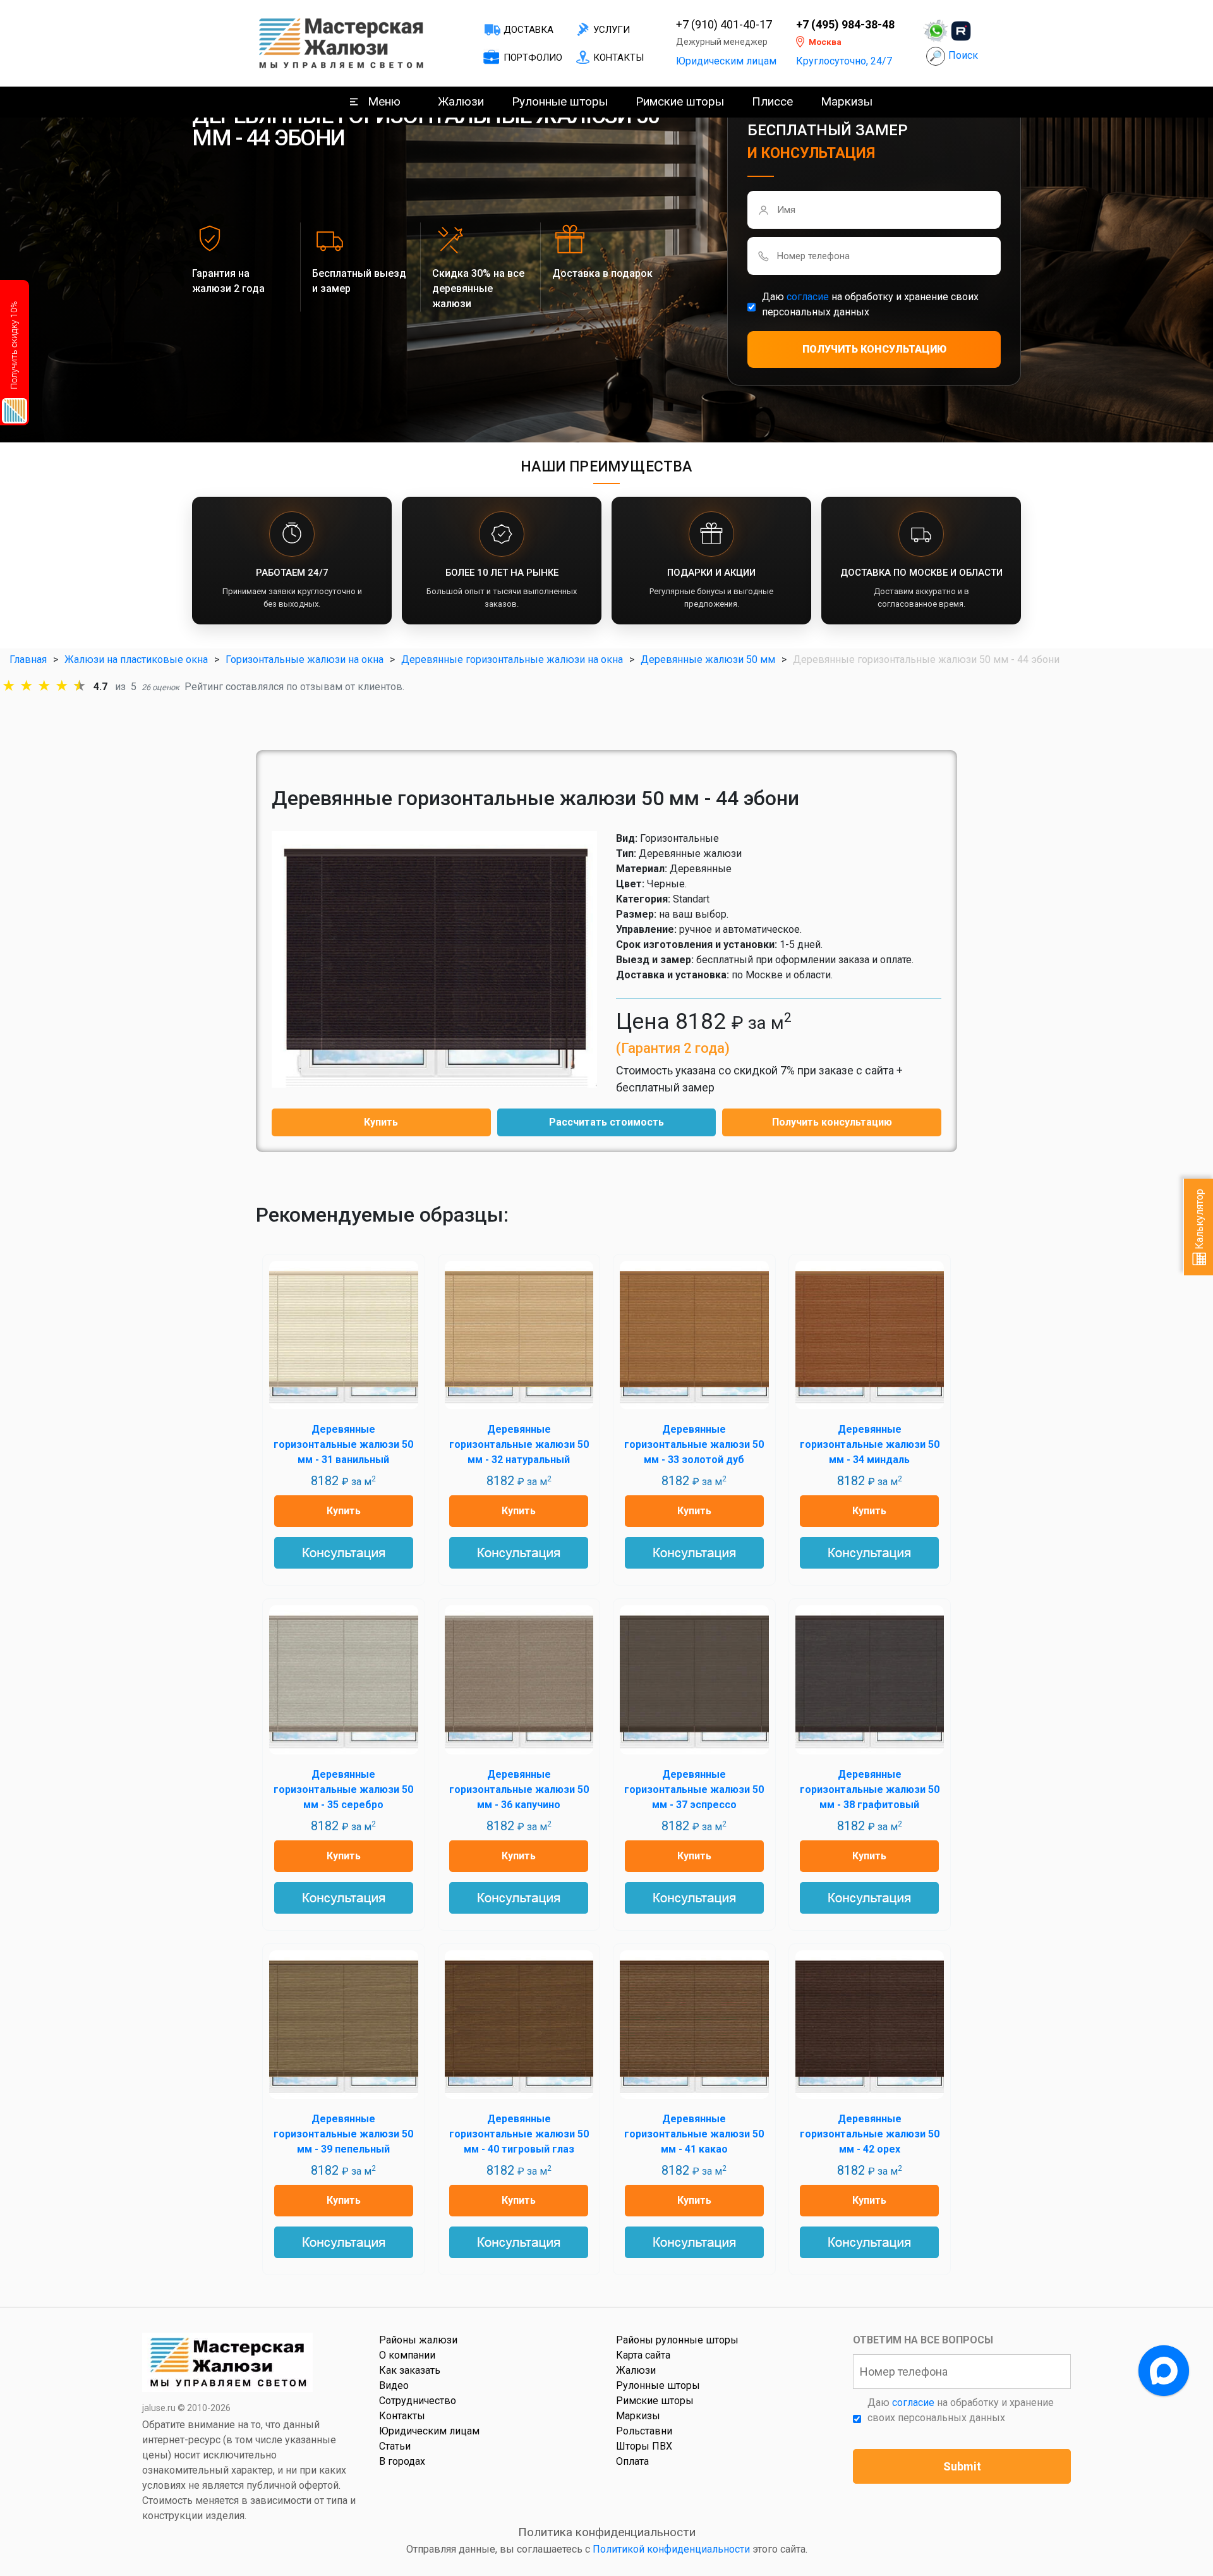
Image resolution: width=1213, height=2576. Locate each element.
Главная (28, 659)
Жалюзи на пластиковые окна (136, 659)
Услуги (612, 30)
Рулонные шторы (560, 101)
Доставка (528, 30)
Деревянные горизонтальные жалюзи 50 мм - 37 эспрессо (694, 1789)
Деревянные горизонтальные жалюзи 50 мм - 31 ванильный (343, 1444)
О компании (407, 2355)
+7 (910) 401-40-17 (724, 25)
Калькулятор (1199, 1220)
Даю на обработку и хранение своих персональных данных (870, 304)
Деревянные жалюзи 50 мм (708, 659)
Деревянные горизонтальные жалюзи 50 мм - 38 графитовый (870, 1789)
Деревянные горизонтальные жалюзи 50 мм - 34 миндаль (870, 1444)
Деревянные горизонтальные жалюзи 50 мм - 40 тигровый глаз (519, 2134)
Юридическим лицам (726, 61)
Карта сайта (643, 2355)
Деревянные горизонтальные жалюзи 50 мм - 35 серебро (343, 1789)
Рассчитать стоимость (606, 1122)
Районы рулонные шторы (677, 2340)
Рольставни (644, 2431)
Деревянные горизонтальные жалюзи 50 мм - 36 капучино (519, 1789)
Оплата (632, 2461)
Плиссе (772, 101)
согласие (808, 297)
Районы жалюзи (418, 2340)
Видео (394, 2385)
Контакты (619, 58)
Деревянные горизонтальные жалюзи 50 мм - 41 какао (694, 2134)
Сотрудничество (418, 2401)
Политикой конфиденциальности (671, 2549)
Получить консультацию (832, 1122)
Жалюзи (461, 101)
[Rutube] (961, 31)
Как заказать (410, 2370)
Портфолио (533, 58)
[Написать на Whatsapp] (936, 31)
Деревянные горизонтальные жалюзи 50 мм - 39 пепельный (343, 2134)
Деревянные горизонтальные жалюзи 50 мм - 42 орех (870, 2134)
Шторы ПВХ (644, 2446)
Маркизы (847, 101)
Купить (381, 1122)
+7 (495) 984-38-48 (845, 25)
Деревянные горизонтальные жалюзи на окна (512, 659)
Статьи (395, 2446)
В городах (402, 2461)
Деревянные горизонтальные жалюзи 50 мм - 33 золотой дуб (694, 1444)
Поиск (963, 55)
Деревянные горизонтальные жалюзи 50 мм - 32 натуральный (519, 1444)
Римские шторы (680, 101)
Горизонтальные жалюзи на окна (305, 659)
